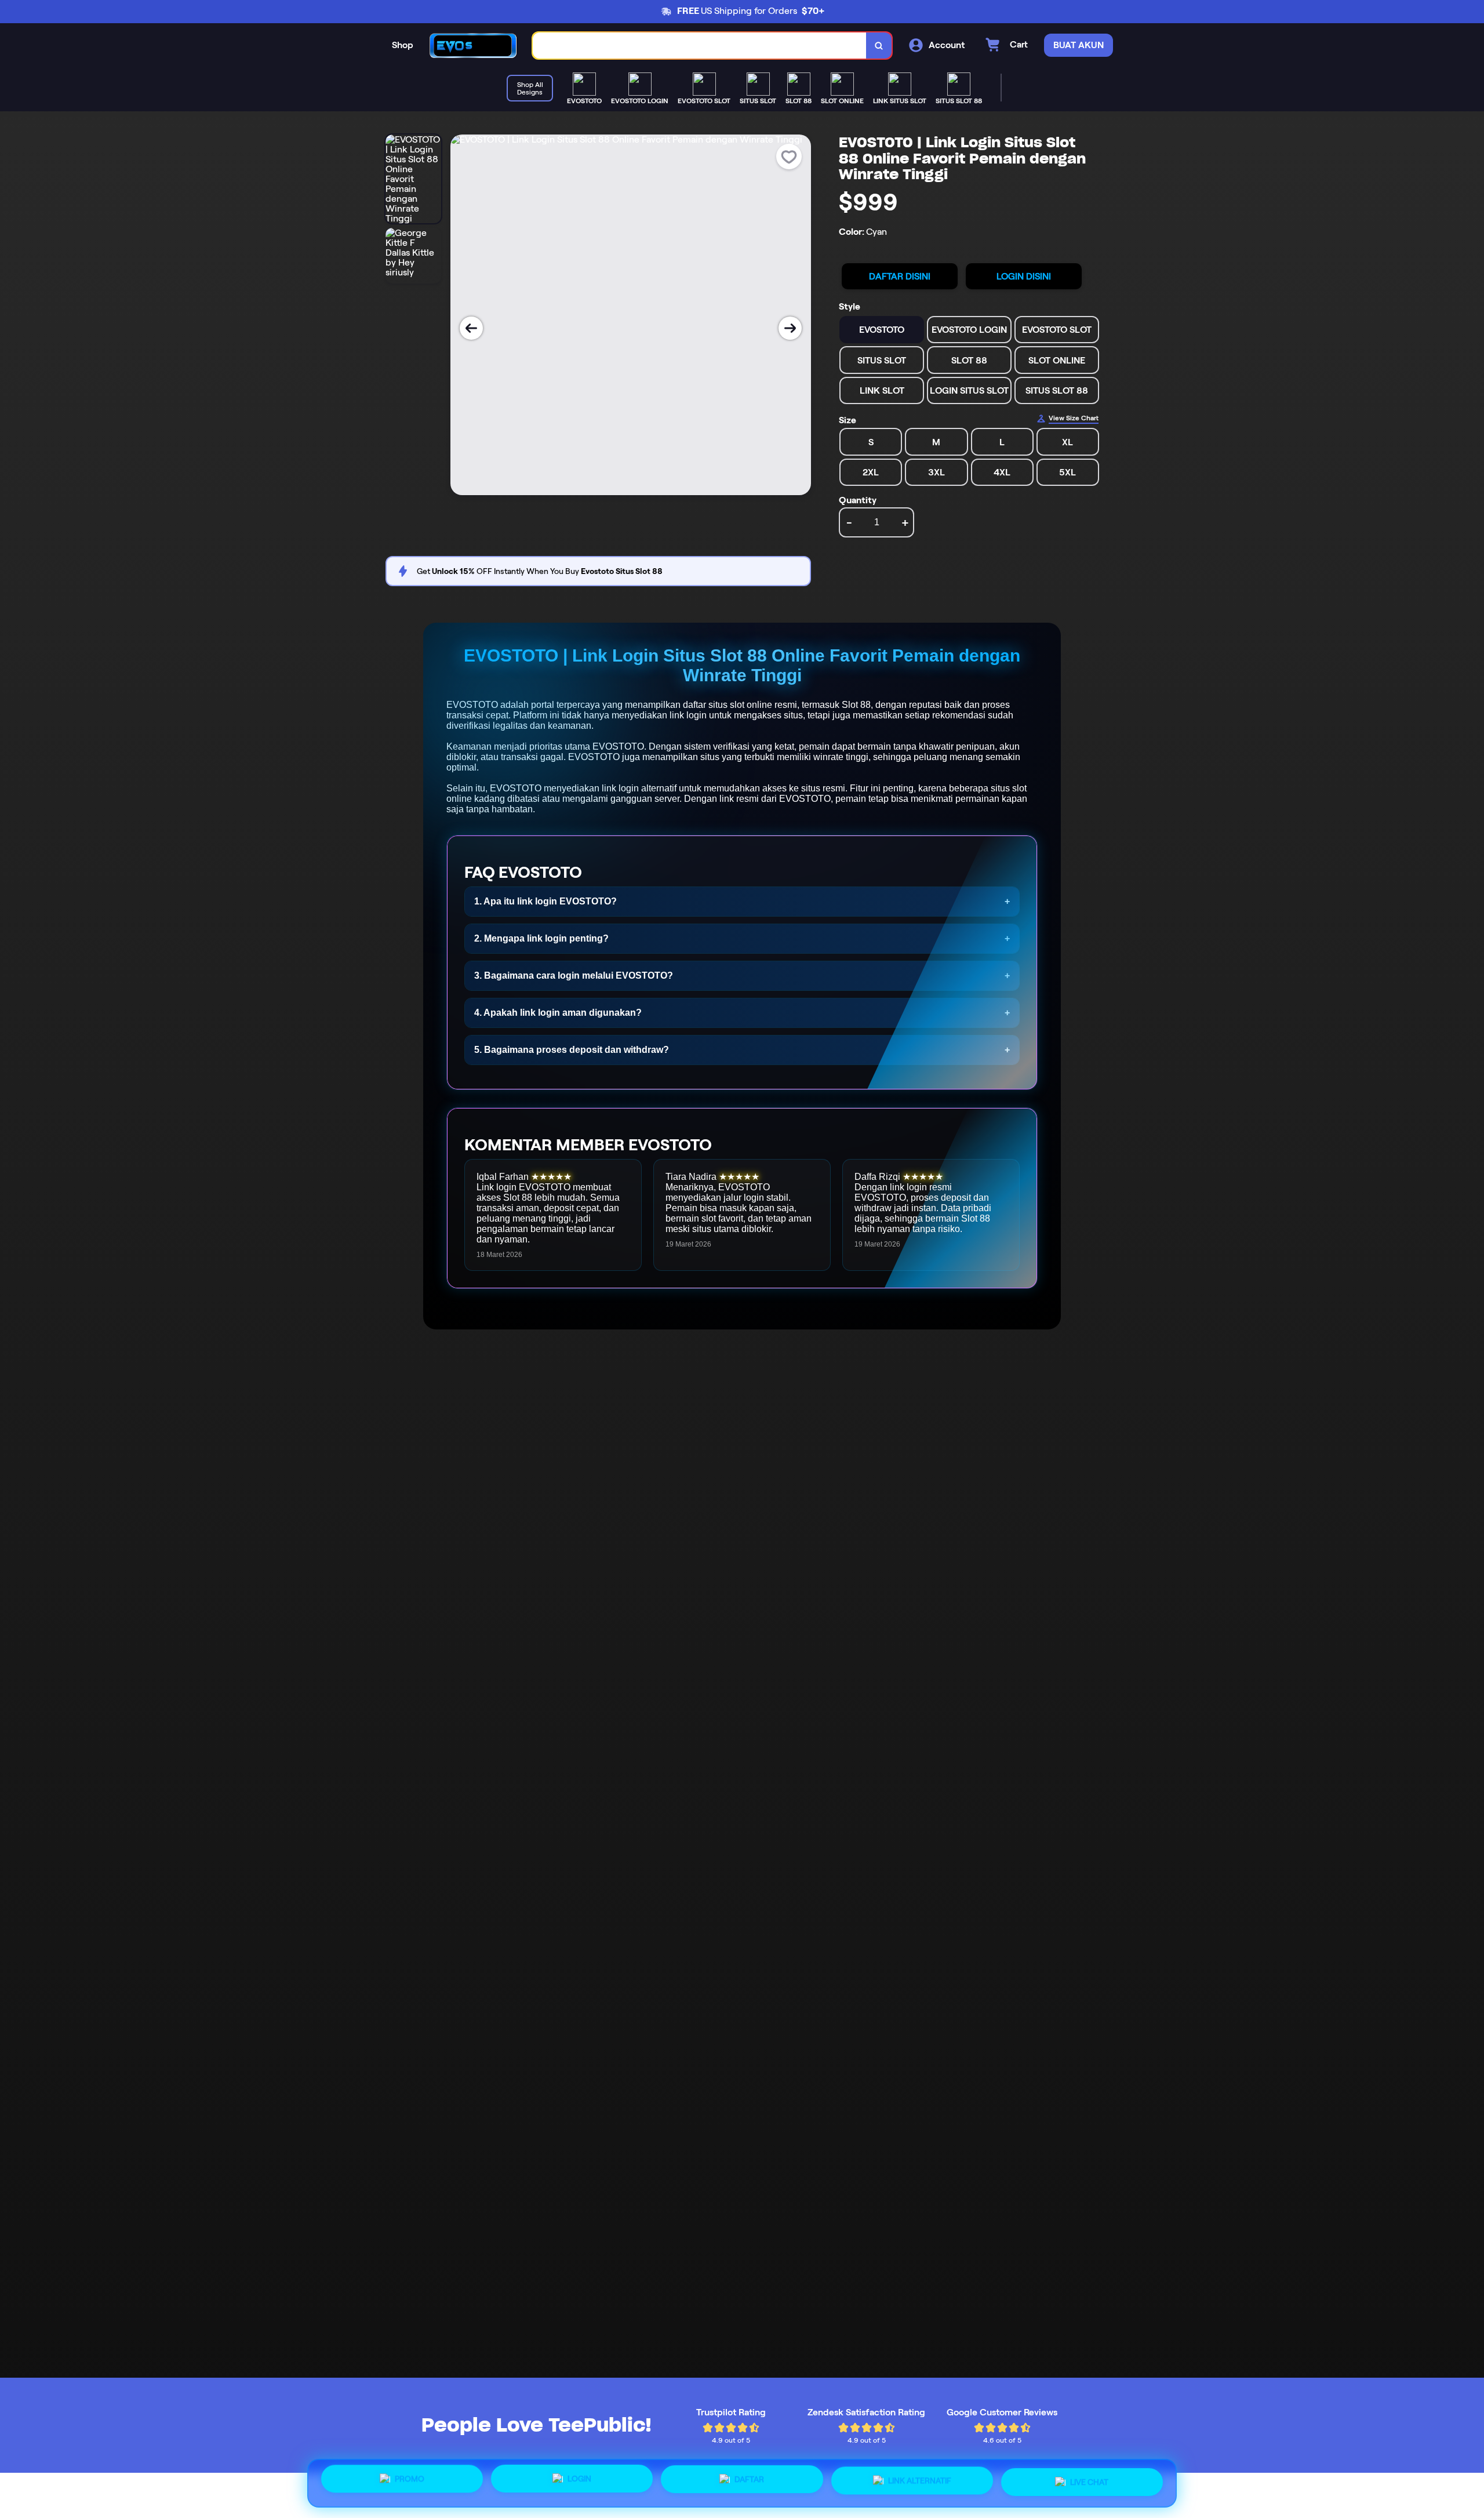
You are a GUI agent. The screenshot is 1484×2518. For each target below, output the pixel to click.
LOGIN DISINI (1024, 276)
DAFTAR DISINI (900, 276)
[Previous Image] (471, 328)
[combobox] (700, 46)
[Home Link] (473, 46)
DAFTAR (749, 2479)
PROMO (410, 2480)
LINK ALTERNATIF (920, 2479)
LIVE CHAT (1089, 2481)
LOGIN (579, 2479)
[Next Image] (790, 328)
